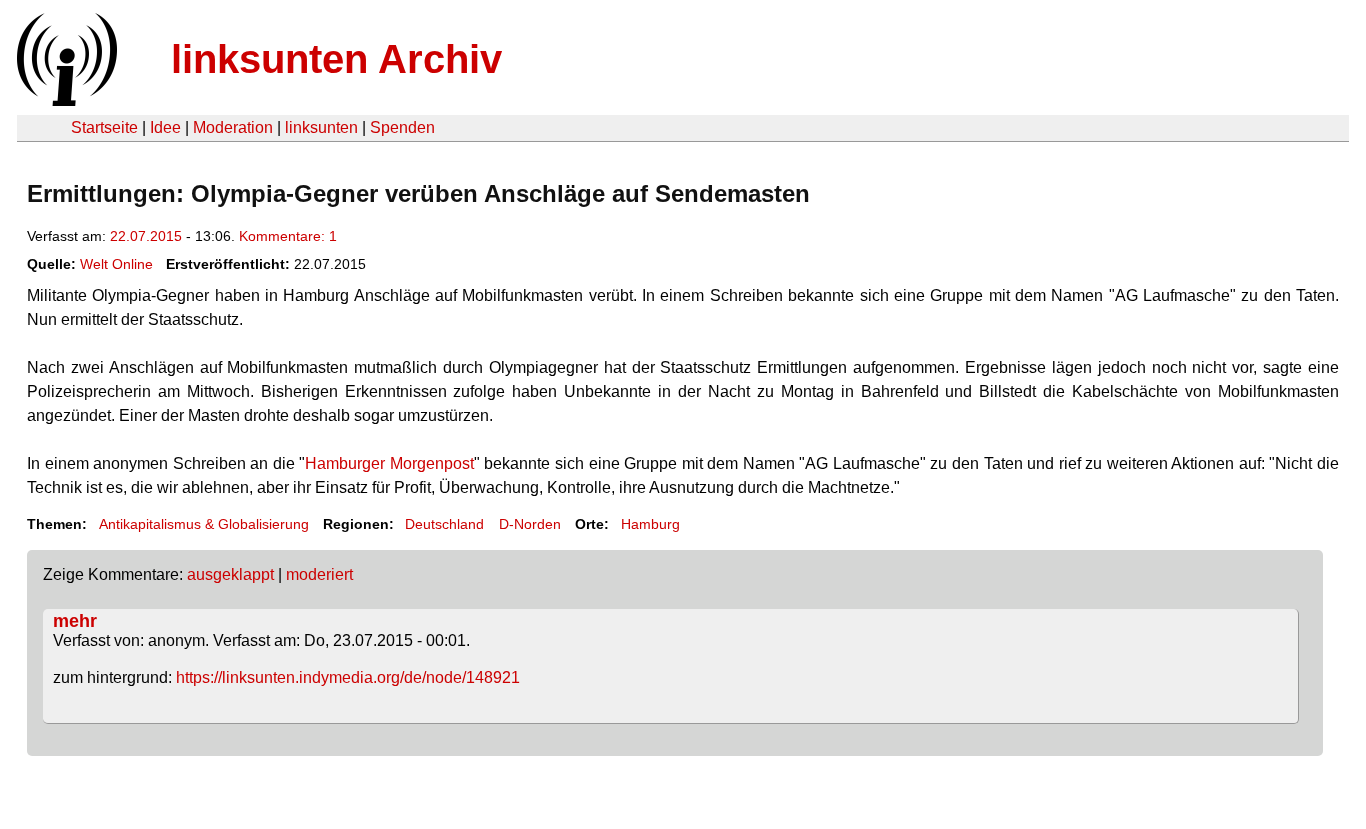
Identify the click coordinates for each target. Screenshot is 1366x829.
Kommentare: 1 (288, 236)
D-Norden (530, 524)
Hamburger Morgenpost (389, 463)
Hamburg (650, 524)
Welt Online (116, 264)
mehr (75, 621)
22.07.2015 (146, 236)
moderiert (319, 574)
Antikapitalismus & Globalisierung (204, 524)
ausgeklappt (230, 574)
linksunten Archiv (336, 59)
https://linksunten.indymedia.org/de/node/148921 (348, 677)
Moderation (233, 127)
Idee (165, 127)
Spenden (402, 127)
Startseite (104, 127)
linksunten (321, 127)
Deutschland (444, 524)
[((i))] (65, 100)
